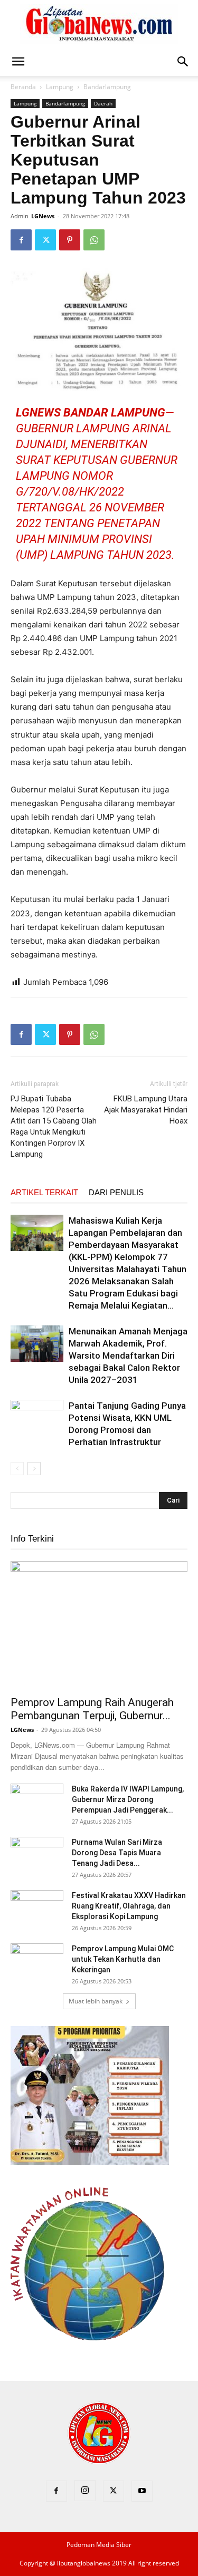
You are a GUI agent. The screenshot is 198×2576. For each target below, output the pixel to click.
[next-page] (34, 1469)
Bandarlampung (107, 87)
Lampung (60, 87)
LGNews (43, 216)
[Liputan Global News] (99, 24)
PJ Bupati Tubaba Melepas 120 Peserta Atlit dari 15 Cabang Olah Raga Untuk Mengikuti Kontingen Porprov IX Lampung (54, 1126)
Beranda (23, 87)
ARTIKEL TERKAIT (44, 1192)
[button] (18, 62)
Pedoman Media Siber (99, 2545)
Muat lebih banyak (96, 2001)
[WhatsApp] (94, 240)
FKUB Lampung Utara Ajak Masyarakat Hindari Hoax (146, 1110)
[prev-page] (17, 1469)
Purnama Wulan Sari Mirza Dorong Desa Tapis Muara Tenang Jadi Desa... (117, 1853)
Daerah (103, 103)
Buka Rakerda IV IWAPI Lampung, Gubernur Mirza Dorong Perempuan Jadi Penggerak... (128, 1799)
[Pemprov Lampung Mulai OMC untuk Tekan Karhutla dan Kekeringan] (37, 1962)
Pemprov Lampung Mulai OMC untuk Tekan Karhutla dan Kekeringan (123, 1959)
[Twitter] (45, 240)
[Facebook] (21, 240)
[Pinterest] (70, 240)
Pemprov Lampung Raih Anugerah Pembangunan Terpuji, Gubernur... (92, 1709)
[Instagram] (85, 2491)
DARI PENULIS (116, 1192)
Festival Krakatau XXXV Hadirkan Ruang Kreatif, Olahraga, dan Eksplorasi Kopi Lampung (129, 1906)
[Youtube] (142, 2491)
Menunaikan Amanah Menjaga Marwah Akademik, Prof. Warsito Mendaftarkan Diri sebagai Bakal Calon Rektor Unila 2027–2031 (128, 1355)
